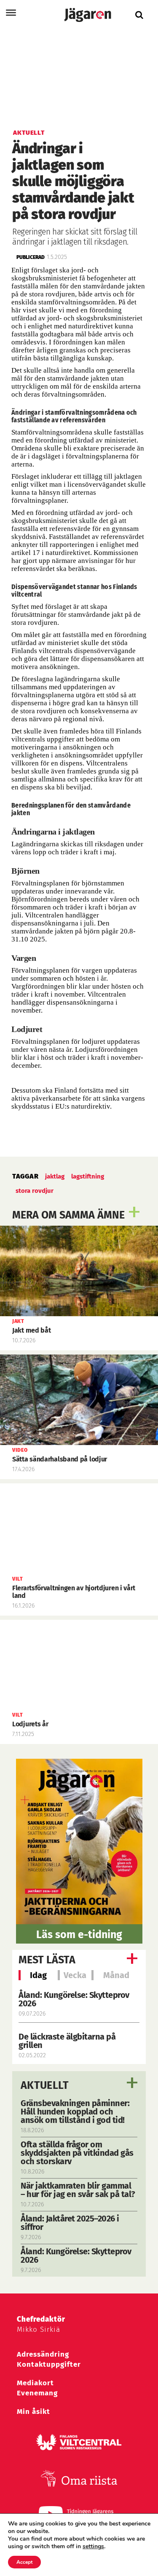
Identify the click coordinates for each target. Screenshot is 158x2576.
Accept (24, 2562)
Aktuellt (45, 2085)
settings (93, 2547)
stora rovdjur (35, 1191)
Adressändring (43, 2354)
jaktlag (55, 1176)
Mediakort (35, 2383)
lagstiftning (88, 1176)
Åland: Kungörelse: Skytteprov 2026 (74, 1999)
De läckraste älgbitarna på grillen (67, 2041)
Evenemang (37, 2393)
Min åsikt (33, 2412)
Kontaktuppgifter (49, 2364)
